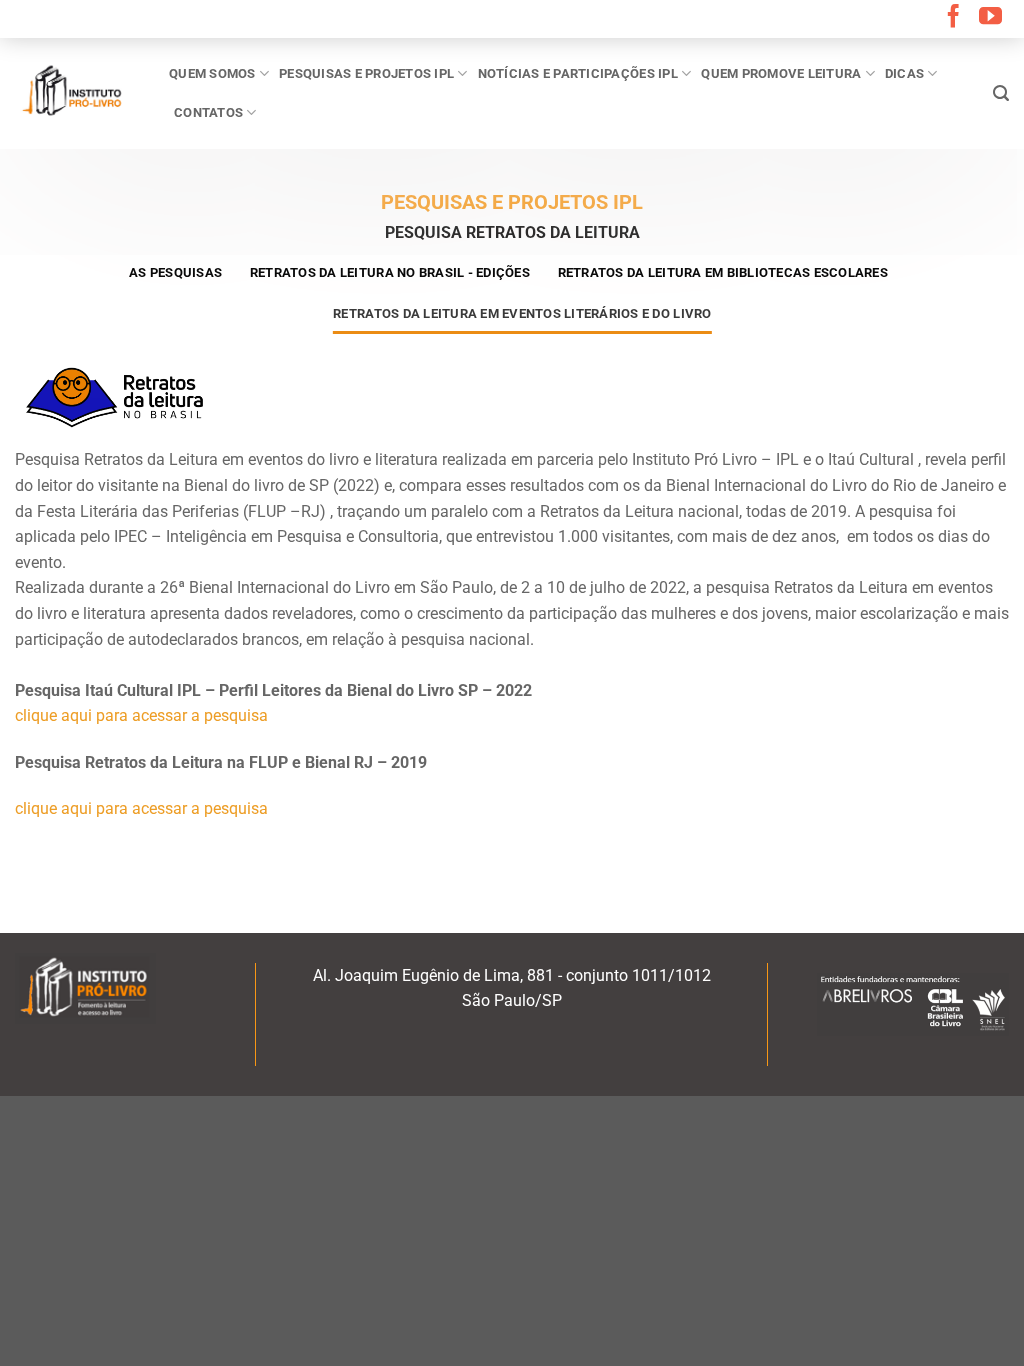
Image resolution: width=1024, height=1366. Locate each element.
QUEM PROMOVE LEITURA (781, 73)
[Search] (1001, 93)
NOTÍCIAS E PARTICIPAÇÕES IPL (578, 73)
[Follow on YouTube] (990, 18)
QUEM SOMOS (212, 73)
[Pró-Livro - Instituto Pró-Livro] (77, 93)
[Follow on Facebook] (953, 18)
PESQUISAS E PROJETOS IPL (366, 73)
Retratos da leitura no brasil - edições (390, 272)
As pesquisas (175, 272)
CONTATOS (208, 112)
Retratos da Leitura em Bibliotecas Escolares (723, 272)
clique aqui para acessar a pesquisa (141, 715)
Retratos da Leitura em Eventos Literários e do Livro (522, 313)
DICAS (904, 73)
